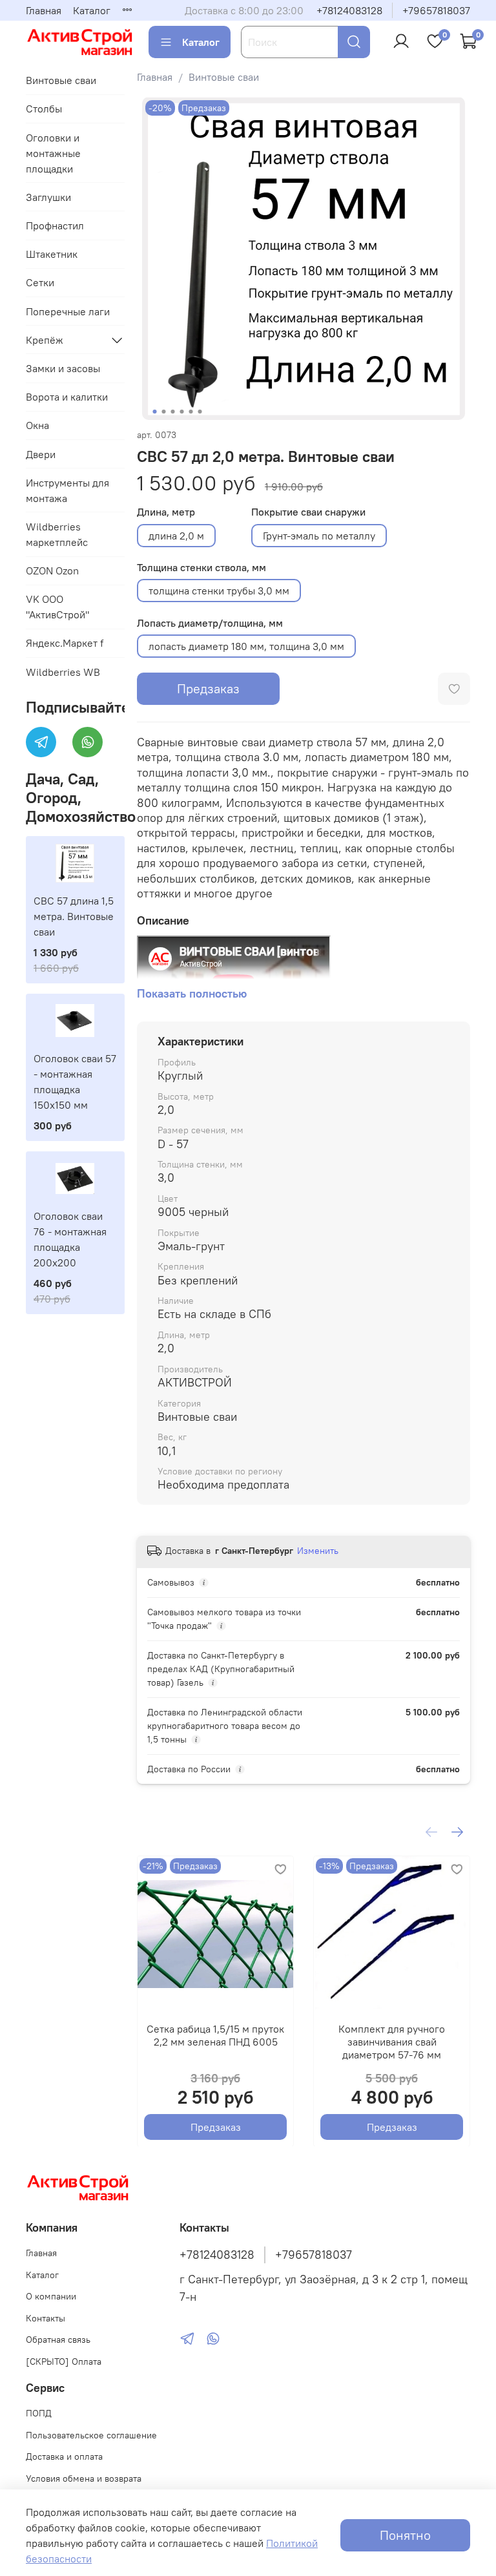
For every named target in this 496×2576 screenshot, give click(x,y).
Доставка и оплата (64, 2456)
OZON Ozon (52, 571)
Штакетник (52, 254)
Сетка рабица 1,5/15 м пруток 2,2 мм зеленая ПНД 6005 (215, 2035)
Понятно (405, 2535)
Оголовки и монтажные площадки (53, 153)
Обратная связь (58, 2340)
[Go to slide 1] (154, 412)
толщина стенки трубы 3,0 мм (219, 591)
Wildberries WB (63, 672)
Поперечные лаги (68, 311)
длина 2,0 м (176, 536)
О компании (51, 2296)
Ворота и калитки (67, 397)
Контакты (46, 2318)
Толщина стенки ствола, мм (201, 568)
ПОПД (39, 2413)
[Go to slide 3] (172, 412)
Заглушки (48, 197)
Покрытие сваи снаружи (308, 512)
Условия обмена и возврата (84, 2478)
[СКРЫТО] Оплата (64, 2361)
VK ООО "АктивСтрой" (57, 607)
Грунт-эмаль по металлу (319, 536)
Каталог (92, 10)
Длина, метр (166, 512)
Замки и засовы (63, 368)
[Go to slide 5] (191, 412)
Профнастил (55, 225)
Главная (44, 10)
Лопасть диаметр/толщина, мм (210, 623)
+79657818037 (436, 10)
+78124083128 (349, 10)
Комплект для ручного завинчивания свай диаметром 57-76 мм (392, 2042)
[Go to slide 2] (163, 412)
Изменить (318, 1551)
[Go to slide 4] (181, 412)
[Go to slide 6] (200, 412)
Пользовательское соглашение (91, 2435)
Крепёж (45, 340)
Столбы (44, 109)
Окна (37, 425)
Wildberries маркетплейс (57, 534)
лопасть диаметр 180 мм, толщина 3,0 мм (246, 646)
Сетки (40, 282)
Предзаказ (208, 688)
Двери (41, 454)
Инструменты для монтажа (67, 490)
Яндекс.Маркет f (65, 643)
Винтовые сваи (224, 77)
